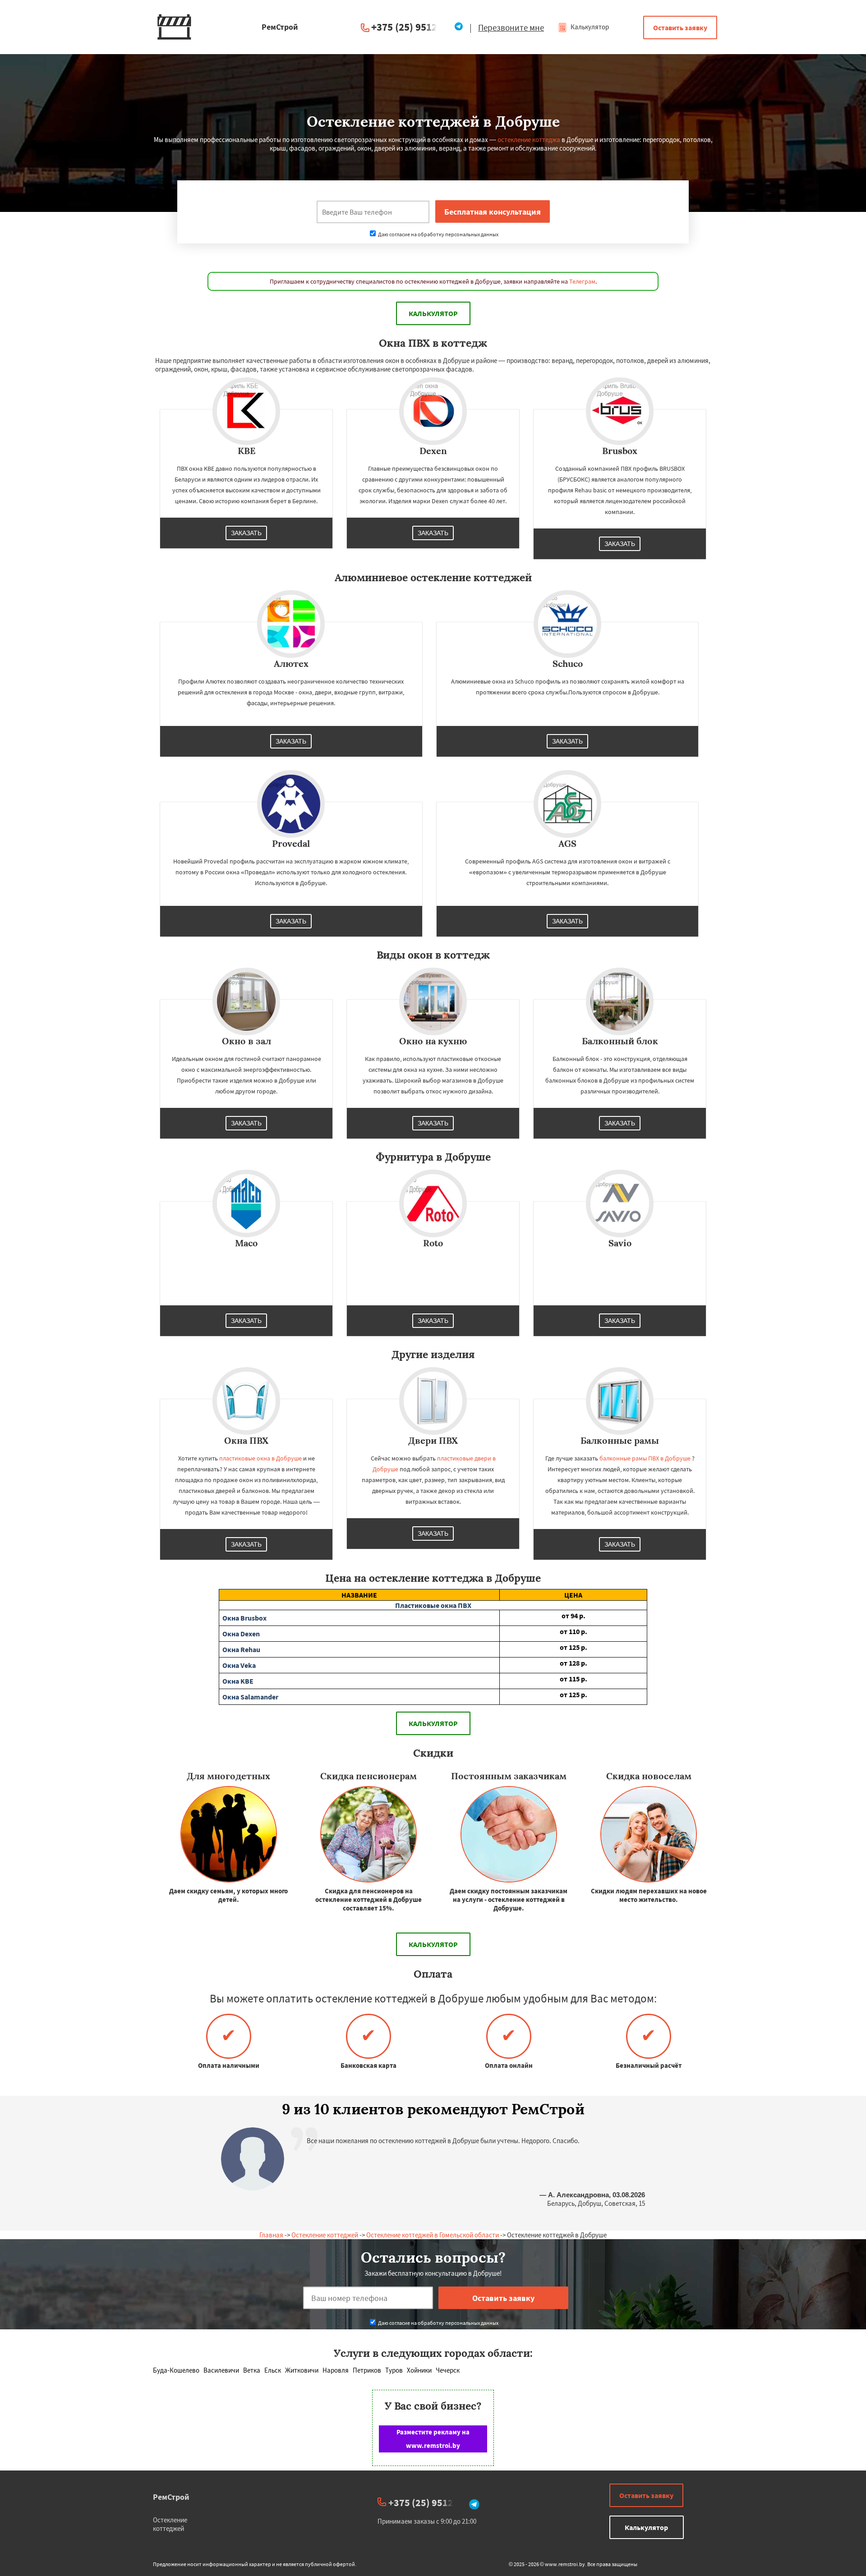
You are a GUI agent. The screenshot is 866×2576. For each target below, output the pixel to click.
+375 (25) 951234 (410, 27)
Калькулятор (589, 27)
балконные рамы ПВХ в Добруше (645, 1458)
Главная (271, 2235)
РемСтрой (171, 2497)
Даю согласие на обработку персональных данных (438, 234)
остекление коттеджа (529, 140)
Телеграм (582, 281)
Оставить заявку (680, 28)
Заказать (246, 533)
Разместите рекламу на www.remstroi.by (433, 2439)
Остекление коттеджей (325, 2235)
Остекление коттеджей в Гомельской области (433, 2235)
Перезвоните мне (511, 28)
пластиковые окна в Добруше (260, 1458)
